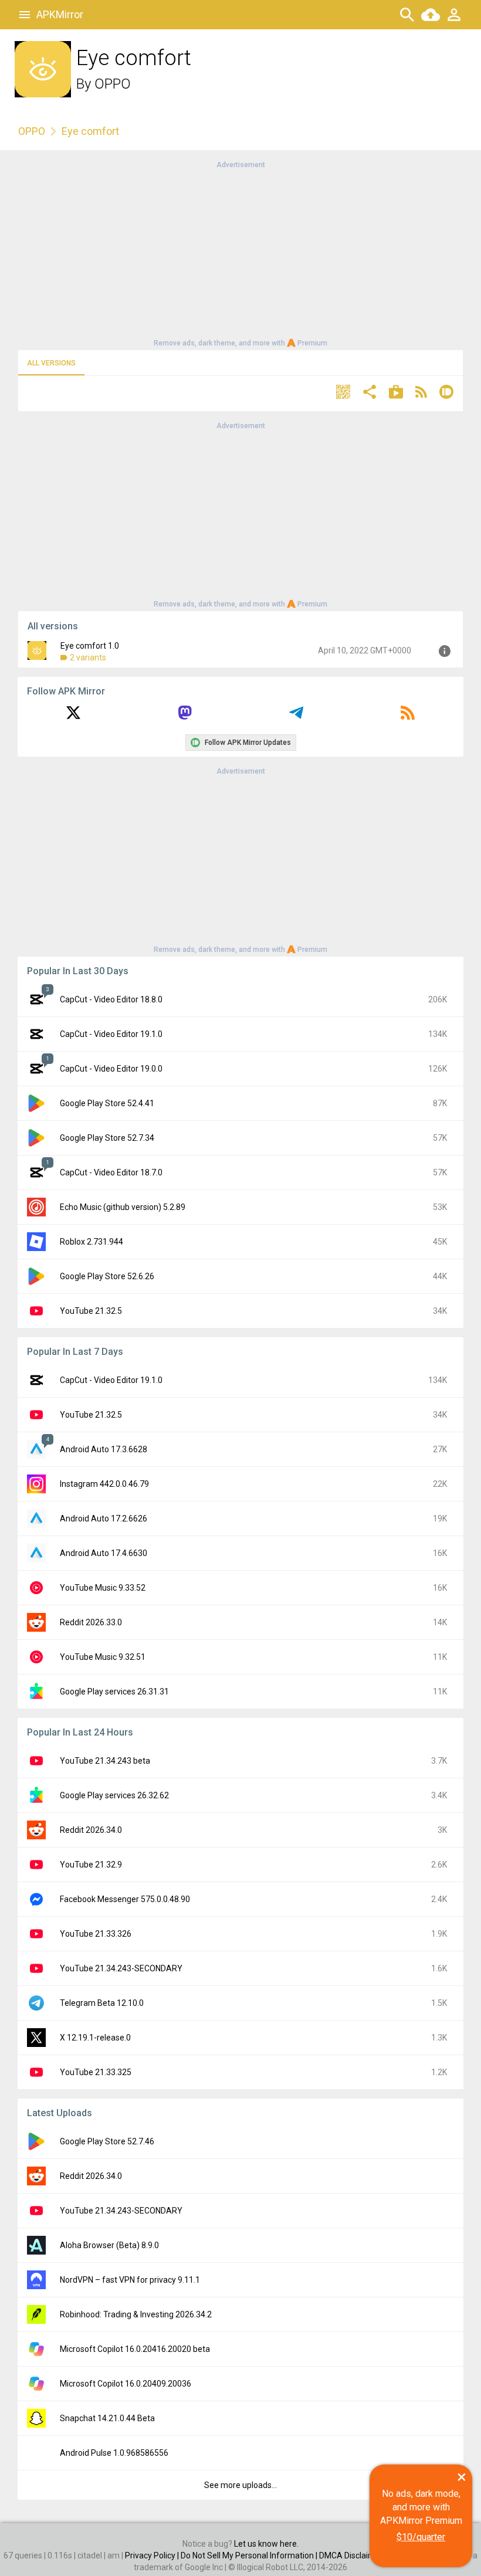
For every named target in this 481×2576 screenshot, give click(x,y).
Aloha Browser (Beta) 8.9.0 (109, 2245)
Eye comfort (90, 131)
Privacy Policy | (153, 2555)
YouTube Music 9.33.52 (103, 1588)
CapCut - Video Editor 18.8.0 (111, 999)
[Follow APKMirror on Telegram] (296, 717)
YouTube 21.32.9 (91, 1865)
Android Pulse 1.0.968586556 (114, 2453)
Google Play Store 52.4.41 (107, 1103)
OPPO (113, 84)
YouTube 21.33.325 (96, 2072)
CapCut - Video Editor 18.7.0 (111, 1172)
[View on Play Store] (396, 393)
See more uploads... (240, 2485)
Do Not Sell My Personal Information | (250, 2555)
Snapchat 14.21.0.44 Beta (107, 2418)
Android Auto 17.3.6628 (104, 1449)
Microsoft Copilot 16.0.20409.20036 (126, 2384)
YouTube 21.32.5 (91, 1311)
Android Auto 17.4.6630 (104, 1553)
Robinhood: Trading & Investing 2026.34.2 (136, 2314)
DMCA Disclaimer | (354, 2555)
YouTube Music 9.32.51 (103, 1657)
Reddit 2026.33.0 (91, 1622)
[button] (343, 393)
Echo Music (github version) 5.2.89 (123, 1207)
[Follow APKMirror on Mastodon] (185, 717)
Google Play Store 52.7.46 (107, 2141)
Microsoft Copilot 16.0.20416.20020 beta (135, 2349)
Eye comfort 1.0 (90, 646)
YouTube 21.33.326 (96, 1934)
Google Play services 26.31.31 (114, 1692)
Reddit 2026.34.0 (91, 1830)
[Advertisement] (240, 253)
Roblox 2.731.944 (92, 1242)
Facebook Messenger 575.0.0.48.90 (125, 1899)
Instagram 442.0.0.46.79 (104, 1484)
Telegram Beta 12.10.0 (102, 2003)
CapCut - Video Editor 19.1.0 (111, 1034)
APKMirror (60, 14)
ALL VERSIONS (51, 363)
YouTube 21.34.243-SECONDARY (121, 1968)
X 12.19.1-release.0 (95, 2038)
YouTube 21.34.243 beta (105, 1761)
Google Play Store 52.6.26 (107, 1276)
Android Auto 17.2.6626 (104, 1519)
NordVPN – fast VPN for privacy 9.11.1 (130, 2280)
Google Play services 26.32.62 (114, 1795)
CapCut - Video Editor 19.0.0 (111, 1069)
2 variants (88, 657)
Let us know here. (266, 2544)
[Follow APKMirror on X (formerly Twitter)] (73, 717)
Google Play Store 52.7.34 (107, 1138)
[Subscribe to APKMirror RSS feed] (408, 717)
